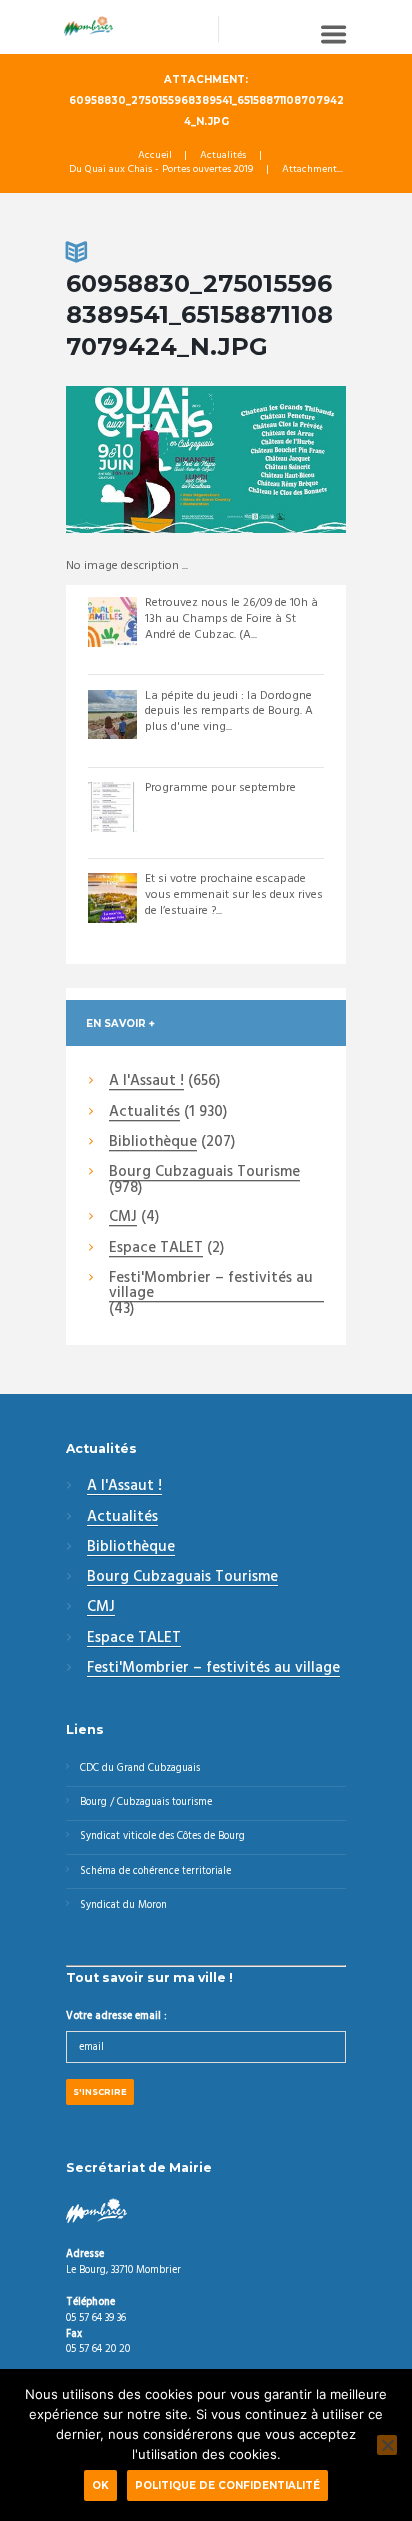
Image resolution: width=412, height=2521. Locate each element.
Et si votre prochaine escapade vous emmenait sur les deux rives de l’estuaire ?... (234, 894)
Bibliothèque (153, 1143)
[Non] (387, 2445)
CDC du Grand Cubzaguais (140, 1768)
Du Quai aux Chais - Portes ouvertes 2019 (161, 170)
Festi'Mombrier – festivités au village (211, 1286)
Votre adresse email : (116, 2016)
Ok (100, 2485)
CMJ (123, 1218)
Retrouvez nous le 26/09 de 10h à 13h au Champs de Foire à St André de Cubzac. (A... (231, 618)
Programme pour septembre (220, 788)
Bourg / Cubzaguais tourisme (146, 1802)
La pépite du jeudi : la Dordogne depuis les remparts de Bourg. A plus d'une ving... (229, 711)
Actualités (223, 156)
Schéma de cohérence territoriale (155, 1871)
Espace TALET (156, 1249)
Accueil (155, 156)
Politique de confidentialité (227, 2485)
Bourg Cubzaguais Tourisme (204, 1173)
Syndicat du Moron (123, 1905)
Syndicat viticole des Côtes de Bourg (162, 1836)
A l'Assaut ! (146, 1082)
